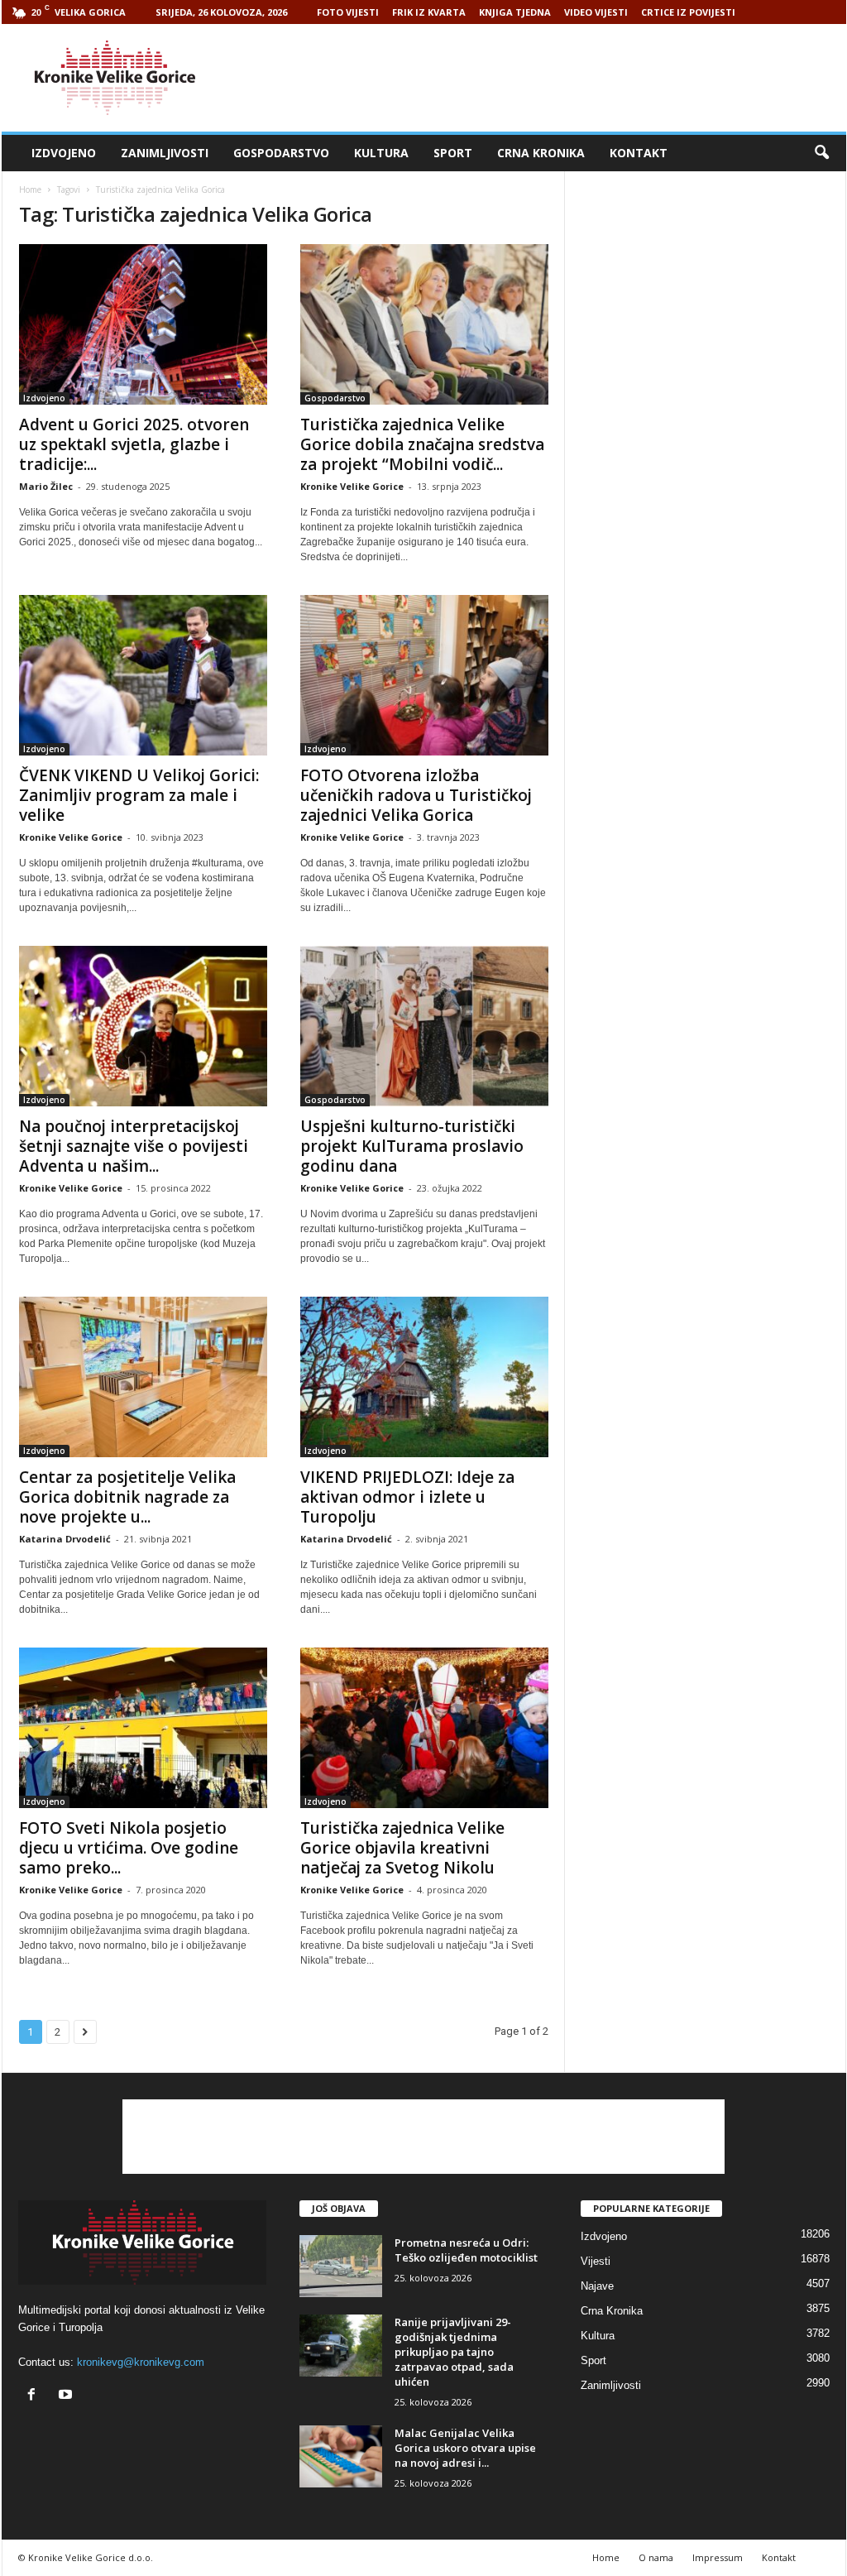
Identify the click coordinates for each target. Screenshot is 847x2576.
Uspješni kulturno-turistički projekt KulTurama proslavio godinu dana (412, 1146)
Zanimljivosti (165, 153)
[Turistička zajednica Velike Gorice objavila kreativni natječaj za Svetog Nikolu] (424, 1728)
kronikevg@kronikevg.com (141, 2362)
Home (30, 189)
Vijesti (596, 2261)
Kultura (381, 153)
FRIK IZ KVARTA (429, 12)
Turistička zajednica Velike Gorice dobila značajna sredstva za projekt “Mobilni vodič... (422, 444)
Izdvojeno (64, 153)
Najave (597, 2286)
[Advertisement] (545, 78)
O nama (656, 2557)
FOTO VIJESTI (348, 12)
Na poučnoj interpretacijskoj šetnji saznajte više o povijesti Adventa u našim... (134, 1146)
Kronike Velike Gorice (352, 486)
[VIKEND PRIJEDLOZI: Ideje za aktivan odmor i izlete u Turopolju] (424, 1377)
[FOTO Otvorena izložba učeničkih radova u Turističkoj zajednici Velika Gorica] (424, 675)
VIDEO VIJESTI (596, 12)
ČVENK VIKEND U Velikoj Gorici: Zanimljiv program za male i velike (139, 795)
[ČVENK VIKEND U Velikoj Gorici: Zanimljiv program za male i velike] (143, 675)
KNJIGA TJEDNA (515, 12)
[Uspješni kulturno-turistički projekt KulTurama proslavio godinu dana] (424, 1026)
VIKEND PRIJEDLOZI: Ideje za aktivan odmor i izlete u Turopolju (407, 1497)
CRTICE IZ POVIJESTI (688, 12)
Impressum (718, 2557)
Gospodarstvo (281, 153)
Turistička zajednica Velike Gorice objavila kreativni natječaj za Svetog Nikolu (402, 1848)
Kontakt (639, 153)
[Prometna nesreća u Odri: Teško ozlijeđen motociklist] (341, 2266)
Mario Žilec (46, 486)
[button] (821, 153)
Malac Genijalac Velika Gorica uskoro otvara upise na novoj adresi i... (465, 2448)
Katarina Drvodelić (65, 1539)
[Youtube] (67, 2396)
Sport (453, 153)
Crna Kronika (541, 153)
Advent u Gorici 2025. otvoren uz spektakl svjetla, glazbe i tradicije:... (134, 444)
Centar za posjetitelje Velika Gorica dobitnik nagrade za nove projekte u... (127, 1497)
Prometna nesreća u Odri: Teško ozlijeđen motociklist (466, 2250)
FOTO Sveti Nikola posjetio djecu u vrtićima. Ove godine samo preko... (129, 1848)
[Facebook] (35, 2396)
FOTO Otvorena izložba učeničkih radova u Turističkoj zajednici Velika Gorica (416, 795)
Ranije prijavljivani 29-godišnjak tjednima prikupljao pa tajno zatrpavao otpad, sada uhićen (454, 2352)
